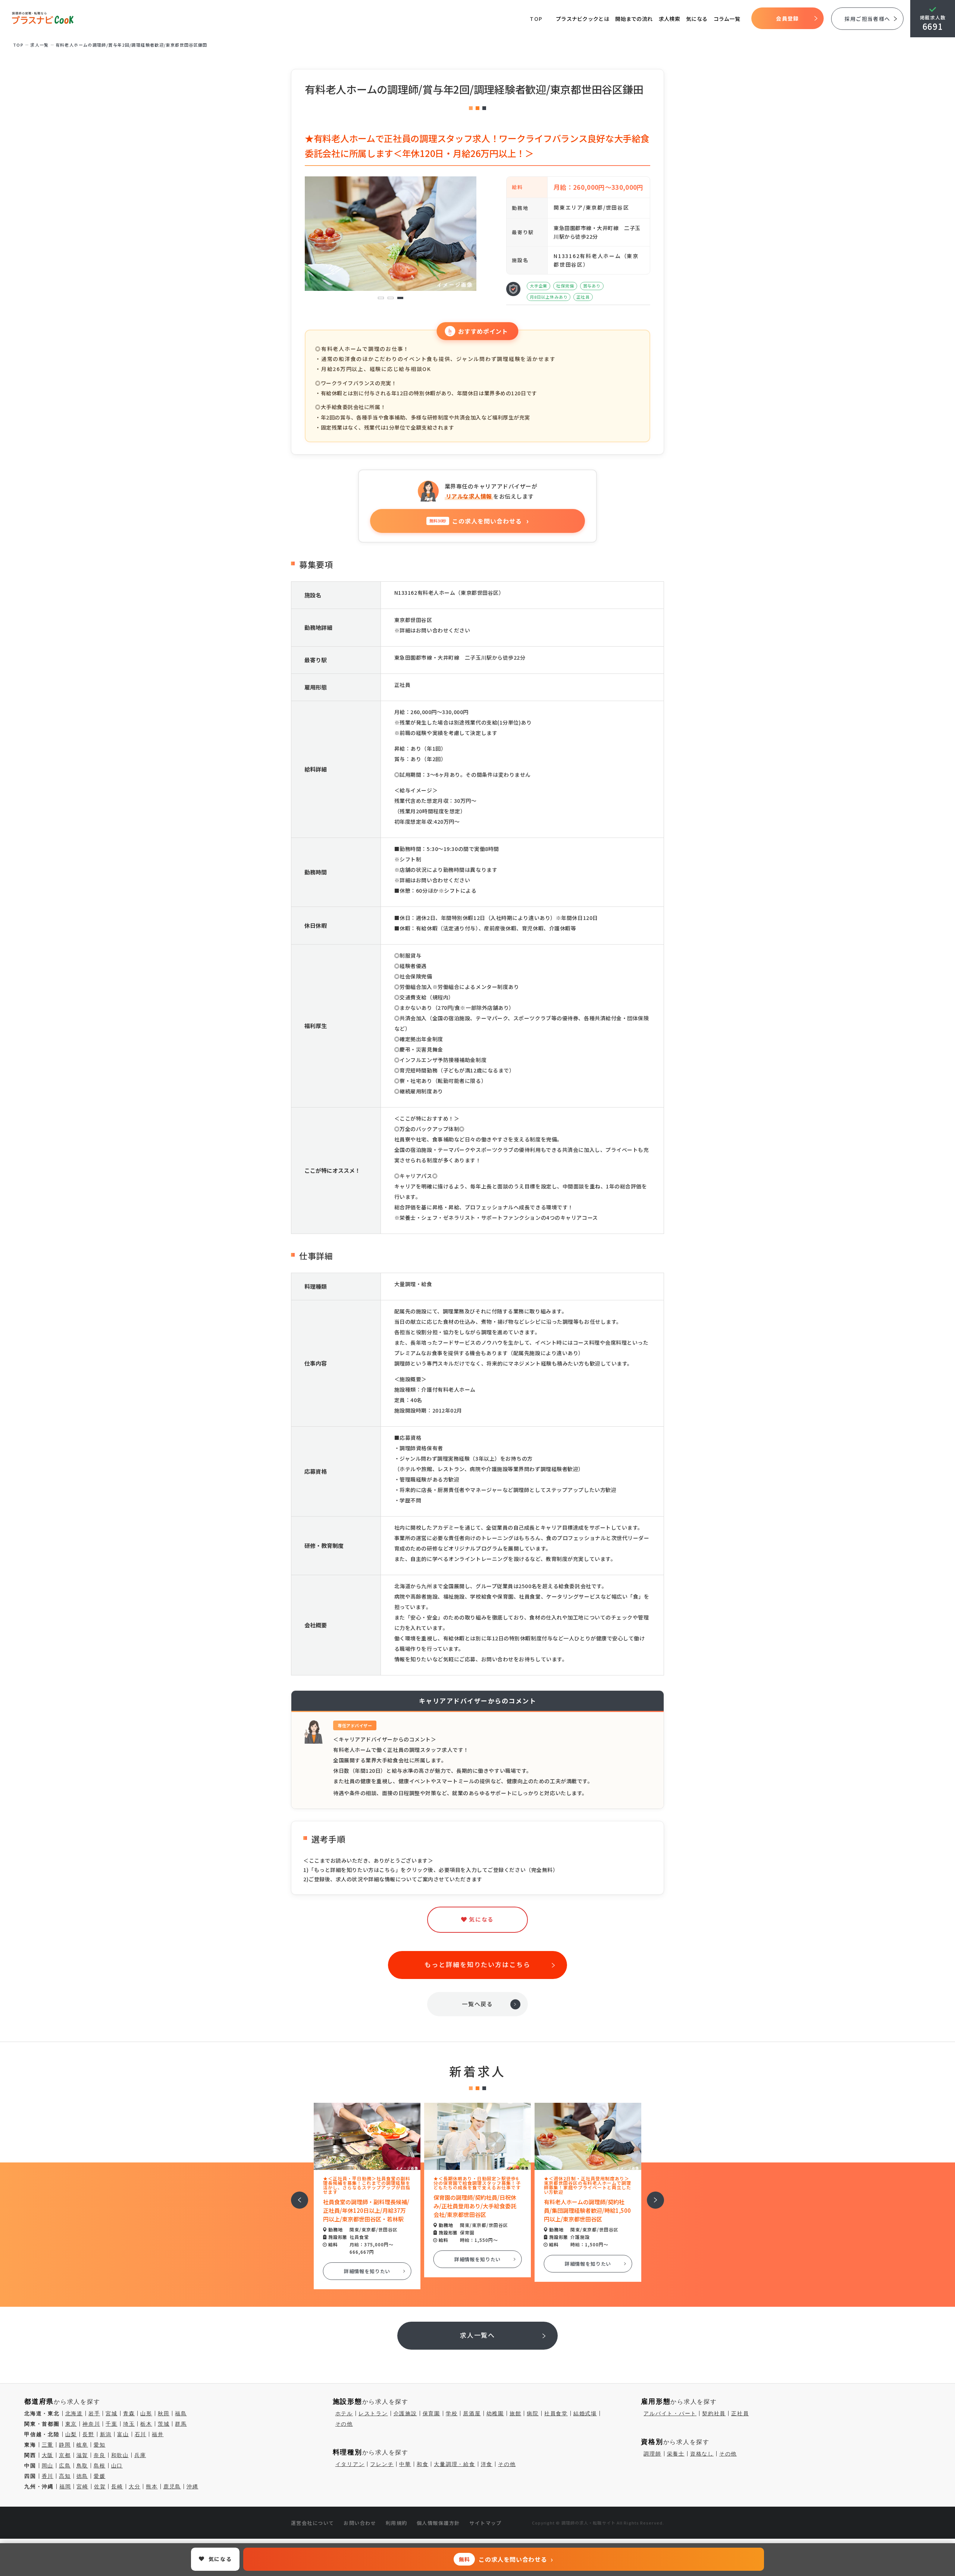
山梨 (71, 2434)
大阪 (48, 2455)
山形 (146, 2413)
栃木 (146, 2424)
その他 (344, 2424)
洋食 (487, 2464)
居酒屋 (472, 2413)
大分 (135, 2487)
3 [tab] (400, 298)
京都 (65, 2455)
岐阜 (82, 2445)
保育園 (431, 2413)
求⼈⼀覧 (40, 45)
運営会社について (313, 2523)
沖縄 (192, 2487)
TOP (536, 19)
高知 (65, 2476)
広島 (65, 2466)
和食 (423, 2464)
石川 (141, 2434)
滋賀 (82, 2455)
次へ (651, 2195)
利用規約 (397, 2523)
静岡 (65, 2445)
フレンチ (382, 2464)
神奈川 (91, 2424)
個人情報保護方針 (438, 2523)
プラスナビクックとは (583, 19)
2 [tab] (391, 298)
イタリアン (350, 2464)
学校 (452, 2413)
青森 (129, 2413)
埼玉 (129, 2424)
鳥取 (82, 2466)
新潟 (106, 2434)
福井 (158, 2434)
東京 (71, 2424)
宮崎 (82, 2487)
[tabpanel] (391, 223)
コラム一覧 (727, 19)
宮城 (112, 2413)
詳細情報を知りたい (367, 2259)
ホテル (344, 2413)
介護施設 (405, 2413)
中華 (405, 2464)
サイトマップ (486, 2523)
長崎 (117, 2487)
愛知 (100, 2445)
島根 (100, 2466)
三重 (48, 2445)
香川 (48, 2476)
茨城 (164, 2424)
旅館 (516, 2413)
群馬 (181, 2424)
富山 (123, 2434)
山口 (117, 2466)
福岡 (65, 2487)
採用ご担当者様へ (867, 19)
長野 (88, 2434)
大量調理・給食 (454, 2464)
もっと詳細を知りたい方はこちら (477, 1964)
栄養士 (676, 2454)
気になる (697, 19)
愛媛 (100, 2476)
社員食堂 (556, 2413)
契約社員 (714, 2413)
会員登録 (787, 18)
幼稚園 (495, 2413)
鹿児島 (172, 2487)
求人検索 (669, 19)
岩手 (94, 2413)
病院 (533, 2413)
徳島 (82, 2476)
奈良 (100, 2455)
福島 (181, 2413)
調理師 (652, 2454)
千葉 (112, 2424)
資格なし (702, 2454)
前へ (295, 2195)
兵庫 (140, 2455)
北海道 (74, 2413)
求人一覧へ (478, 2335)
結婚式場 (585, 2413)
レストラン (373, 2413)
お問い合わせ (360, 2523)
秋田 (164, 2413)
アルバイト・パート (670, 2413)
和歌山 (120, 2455)
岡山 (48, 2466)
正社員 (740, 2413)
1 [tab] (381, 298)
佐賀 (100, 2487)
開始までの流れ (634, 19)
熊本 (152, 2487)
